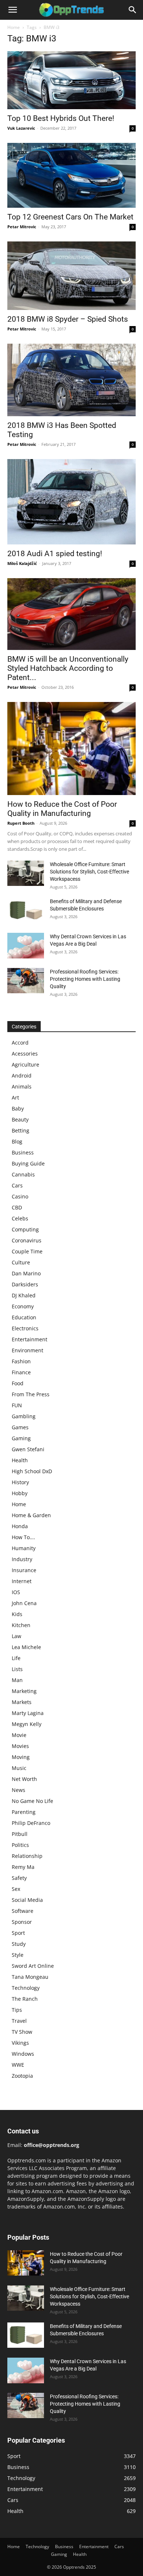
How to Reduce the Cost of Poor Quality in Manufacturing (62, 809)
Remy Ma (23, 1867)
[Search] (133, 10)
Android (22, 1076)
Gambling (24, 1416)
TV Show (22, 2032)
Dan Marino (26, 1273)
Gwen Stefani (28, 1449)
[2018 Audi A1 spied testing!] (71, 502)
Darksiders (25, 1284)
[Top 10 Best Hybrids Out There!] (71, 80)
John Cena (24, 1603)
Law (16, 1636)
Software (23, 1911)
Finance (21, 1372)
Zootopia (22, 2076)
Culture (21, 1262)
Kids (17, 1614)
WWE (18, 2065)
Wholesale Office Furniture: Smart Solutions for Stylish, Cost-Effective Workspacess (89, 872)
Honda (20, 1526)
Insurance (24, 1570)
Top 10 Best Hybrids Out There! (61, 118)
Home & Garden (31, 1515)
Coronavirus (27, 1240)
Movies (20, 1746)
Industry (22, 1559)
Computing (25, 1229)
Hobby (20, 1493)
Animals (22, 1086)
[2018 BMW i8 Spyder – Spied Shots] (71, 276)
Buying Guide (28, 1163)
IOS (16, 1592)
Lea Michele (26, 1647)
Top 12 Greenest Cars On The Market (70, 217)
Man (17, 1680)
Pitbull (20, 1834)
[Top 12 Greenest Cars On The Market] (71, 175)
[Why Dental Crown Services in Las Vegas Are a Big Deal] (26, 946)
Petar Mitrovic (22, 227)
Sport (18, 1933)
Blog (17, 1141)
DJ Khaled (24, 1295)
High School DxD (32, 1471)
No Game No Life (32, 1801)
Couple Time (27, 1251)
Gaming (21, 1438)
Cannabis (23, 1174)
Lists (17, 1669)
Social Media (27, 1900)
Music (19, 1768)
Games (20, 1427)
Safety (19, 1878)
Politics (20, 1845)
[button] (12, 10)
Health (20, 1460)
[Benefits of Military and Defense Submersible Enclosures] (26, 910)
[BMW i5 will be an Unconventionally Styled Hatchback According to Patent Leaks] (71, 614)
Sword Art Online (33, 1966)
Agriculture (25, 1065)
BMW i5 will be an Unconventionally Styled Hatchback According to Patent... (68, 668)
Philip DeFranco (31, 1823)
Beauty (20, 1119)
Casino (20, 1196)
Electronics (25, 1328)
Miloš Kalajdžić (22, 563)
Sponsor (22, 1922)
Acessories (25, 1054)
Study (19, 1944)
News (19, 1790)
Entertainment (30, 1339)
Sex (16, 1889)
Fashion (21, 1361)
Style (18, 1955)
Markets (22, 1702)
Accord (20, 1043)
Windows (23, 2054)
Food (18, 1383)
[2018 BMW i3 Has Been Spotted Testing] (71, 380)
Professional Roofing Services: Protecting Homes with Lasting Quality (85, 979)
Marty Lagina (28, 1713)
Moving (21, 1757)
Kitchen (21, 1625)
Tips (17, 2010)
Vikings (20, 2043)
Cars (17, 1185)
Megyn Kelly (27, 1724)
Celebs (20, 1218)
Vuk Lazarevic (21, 128)
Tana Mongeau (30, 1977)
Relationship (27, 1856)
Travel (19, 2021)
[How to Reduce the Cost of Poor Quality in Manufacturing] (71, 749)
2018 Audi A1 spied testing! (55, 554)
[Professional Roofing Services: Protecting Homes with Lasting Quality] (26, 981)
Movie (19, 1735)
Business (23, 1152)
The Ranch (25, 1999)
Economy (23, 1306)
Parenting (24, 1812)
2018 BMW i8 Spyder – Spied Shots (68, 319)
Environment (27, 1350)
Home (14, 27)
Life (16, 1658)
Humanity (24, 1548)
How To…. (23, 1537)
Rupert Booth (21, 823)
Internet (22, 1581)
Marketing (24, 1691)
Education (24, 1317)
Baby (18, 1108)
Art (15, 1097)
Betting (21, 1130)
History (20, 1482)
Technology (26, 1988)
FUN (17, 1405)
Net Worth (24, 1779)
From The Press (31, 1394)
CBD (17, 1207)
